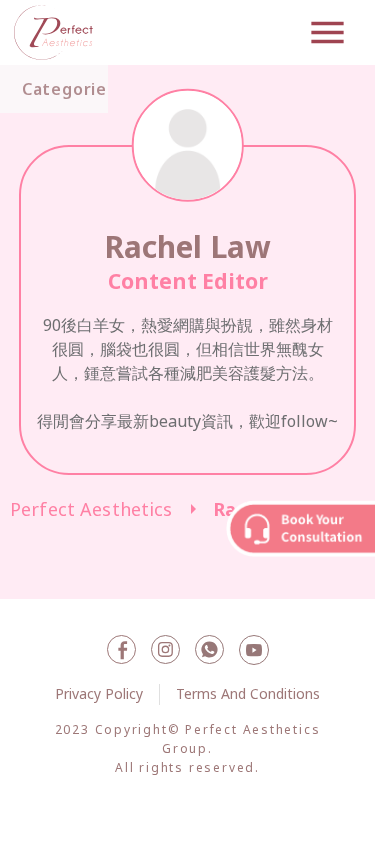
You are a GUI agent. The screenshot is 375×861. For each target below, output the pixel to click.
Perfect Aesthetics (91, 509)
